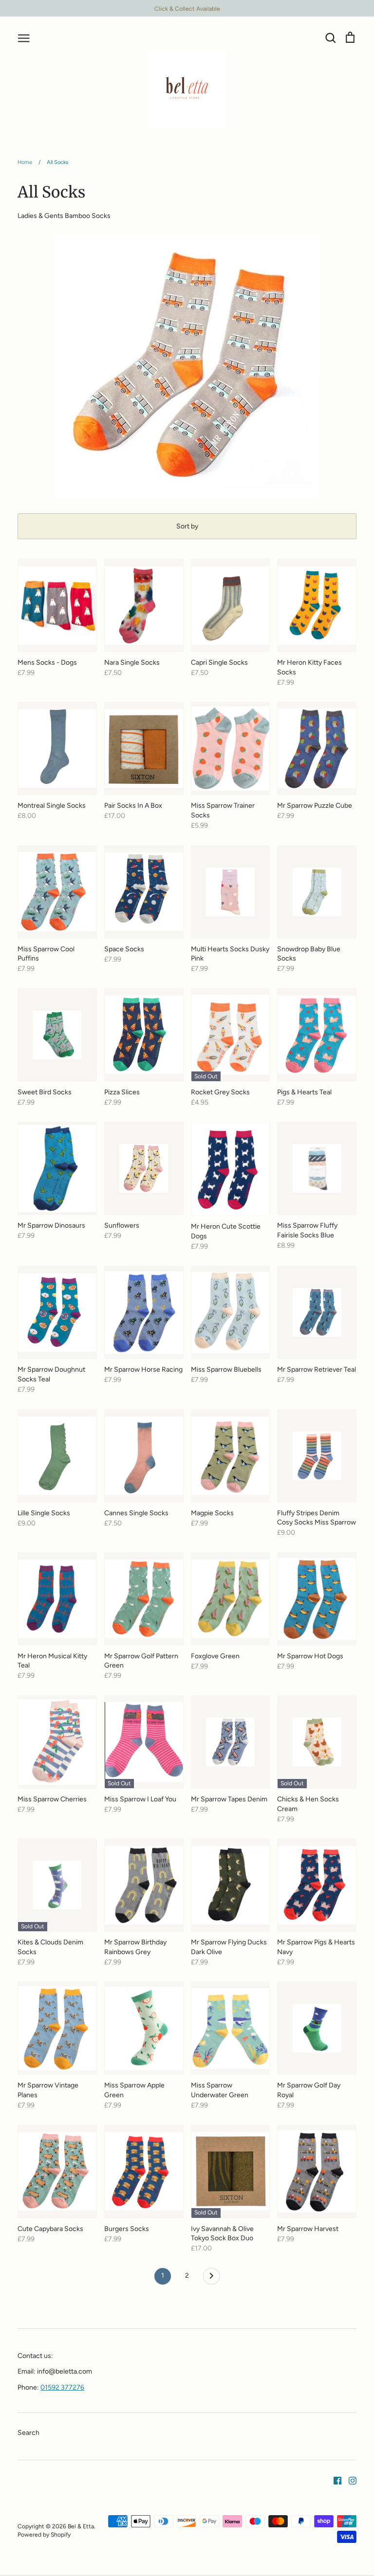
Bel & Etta (81, 2526)
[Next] (211, 2279)
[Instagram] (349, 2480)
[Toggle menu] (24, 37)
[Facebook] (334, 2480)
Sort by (187, 526)
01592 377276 (62, 2387)
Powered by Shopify (44, 2534)
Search (28, 2433)
